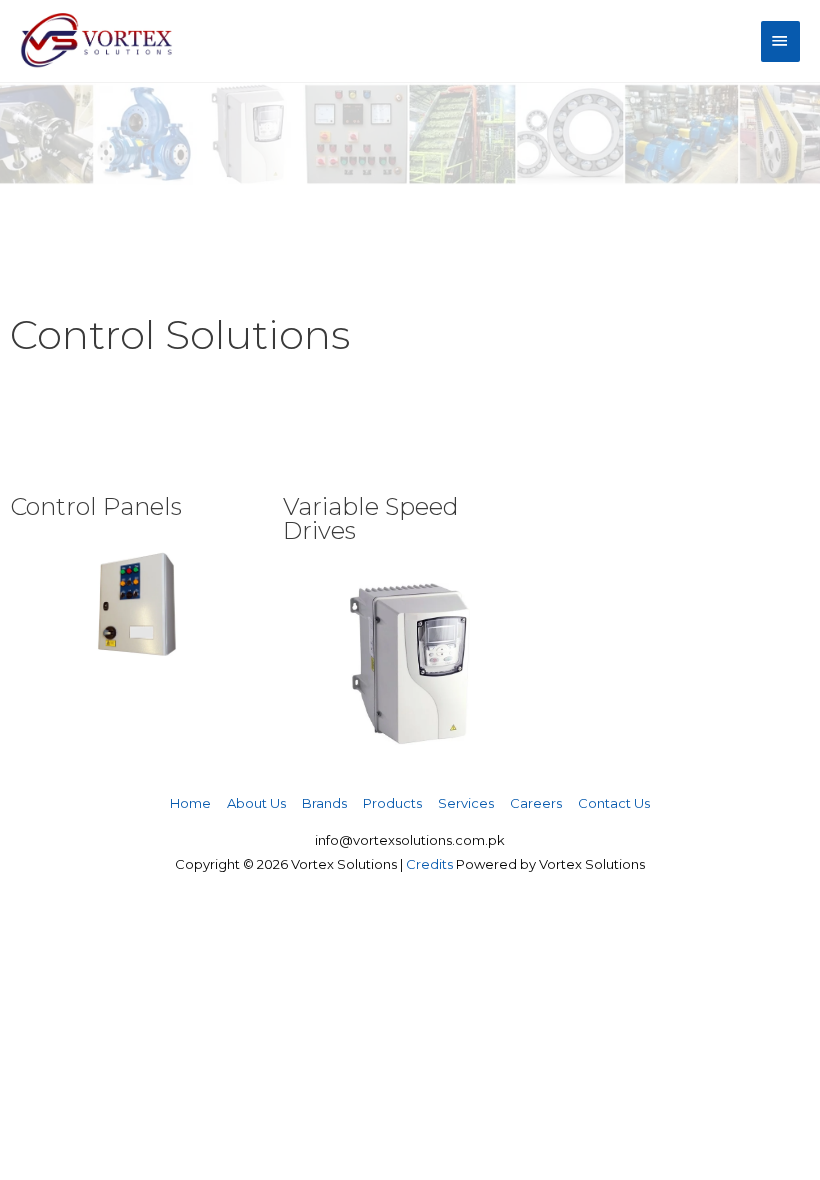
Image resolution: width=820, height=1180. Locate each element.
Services (466, 803)
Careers (536, 803)
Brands (324, 803)
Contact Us (614, 803)
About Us (256, 803)
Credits (429, 864)
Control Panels (96, 506)
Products (392, 803)
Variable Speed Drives (371, 518)
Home (190, 803)
